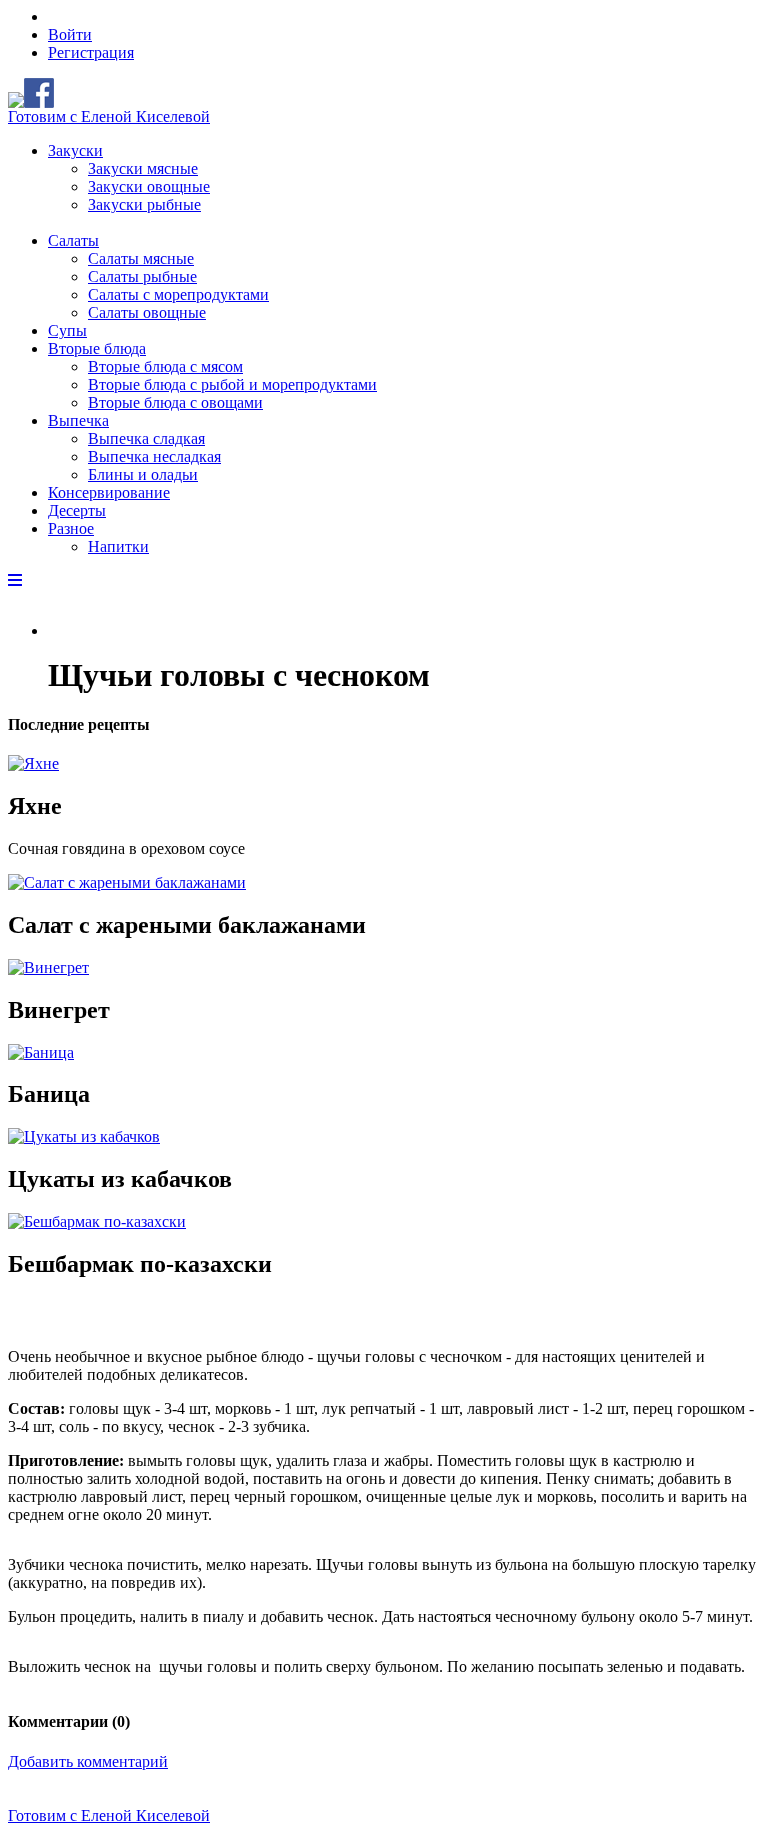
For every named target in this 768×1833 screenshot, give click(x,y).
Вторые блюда (97, 348)
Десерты (77, 510)
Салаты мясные (141, 258)
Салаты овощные (147, 312)
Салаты (73, 240)
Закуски (75, 150)
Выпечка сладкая (146, 438)
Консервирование (109, 492)
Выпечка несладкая (154, 456)
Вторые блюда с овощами (175, 402)
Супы (67, 330)
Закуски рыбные (144, 204)
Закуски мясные (143, 168)
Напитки (118, 546)
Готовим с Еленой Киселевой (109, 116)
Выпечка (78, 420)
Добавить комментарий (88, 1761)
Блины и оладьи (143, 474)
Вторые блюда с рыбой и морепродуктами (232, 384)
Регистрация (91, 52)
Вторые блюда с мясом (165, 366)
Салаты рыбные (142, 276)
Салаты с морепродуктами (178, 294)
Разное (71, 528)
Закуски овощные (149, 186)
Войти (70, 34)
